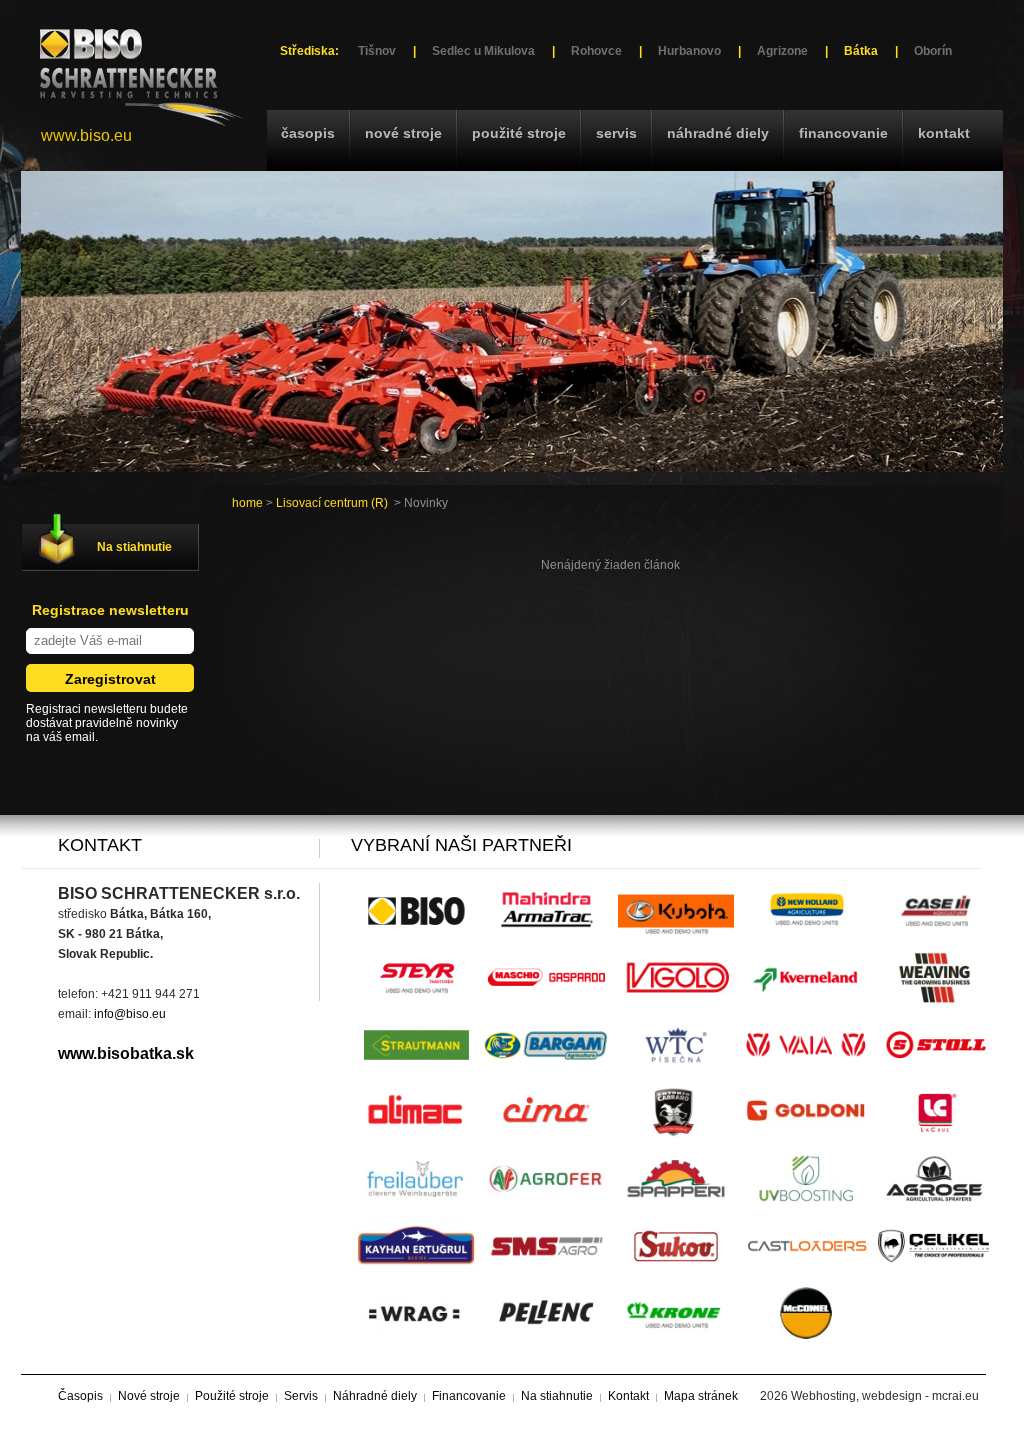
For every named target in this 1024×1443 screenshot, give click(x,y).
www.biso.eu (86, 135)
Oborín (933, 51)
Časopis (308, 133)
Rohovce (596, 51)
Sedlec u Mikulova (483, 51)
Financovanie (843, 133)
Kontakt (944, 133)
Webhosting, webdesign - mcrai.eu (885, 1396)
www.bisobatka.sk (126, 1053)
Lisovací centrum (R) (332, 503)
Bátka (861, 51)
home (247, 503)
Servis (616, 133)
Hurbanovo (689, 51)
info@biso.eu (130, 1014)
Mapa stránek (701, 1396)
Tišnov (377, 51)
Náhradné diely (718, 133)
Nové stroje (403, 133)
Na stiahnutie (134, 547)
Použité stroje (519, 133)
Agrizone (782, 51)
